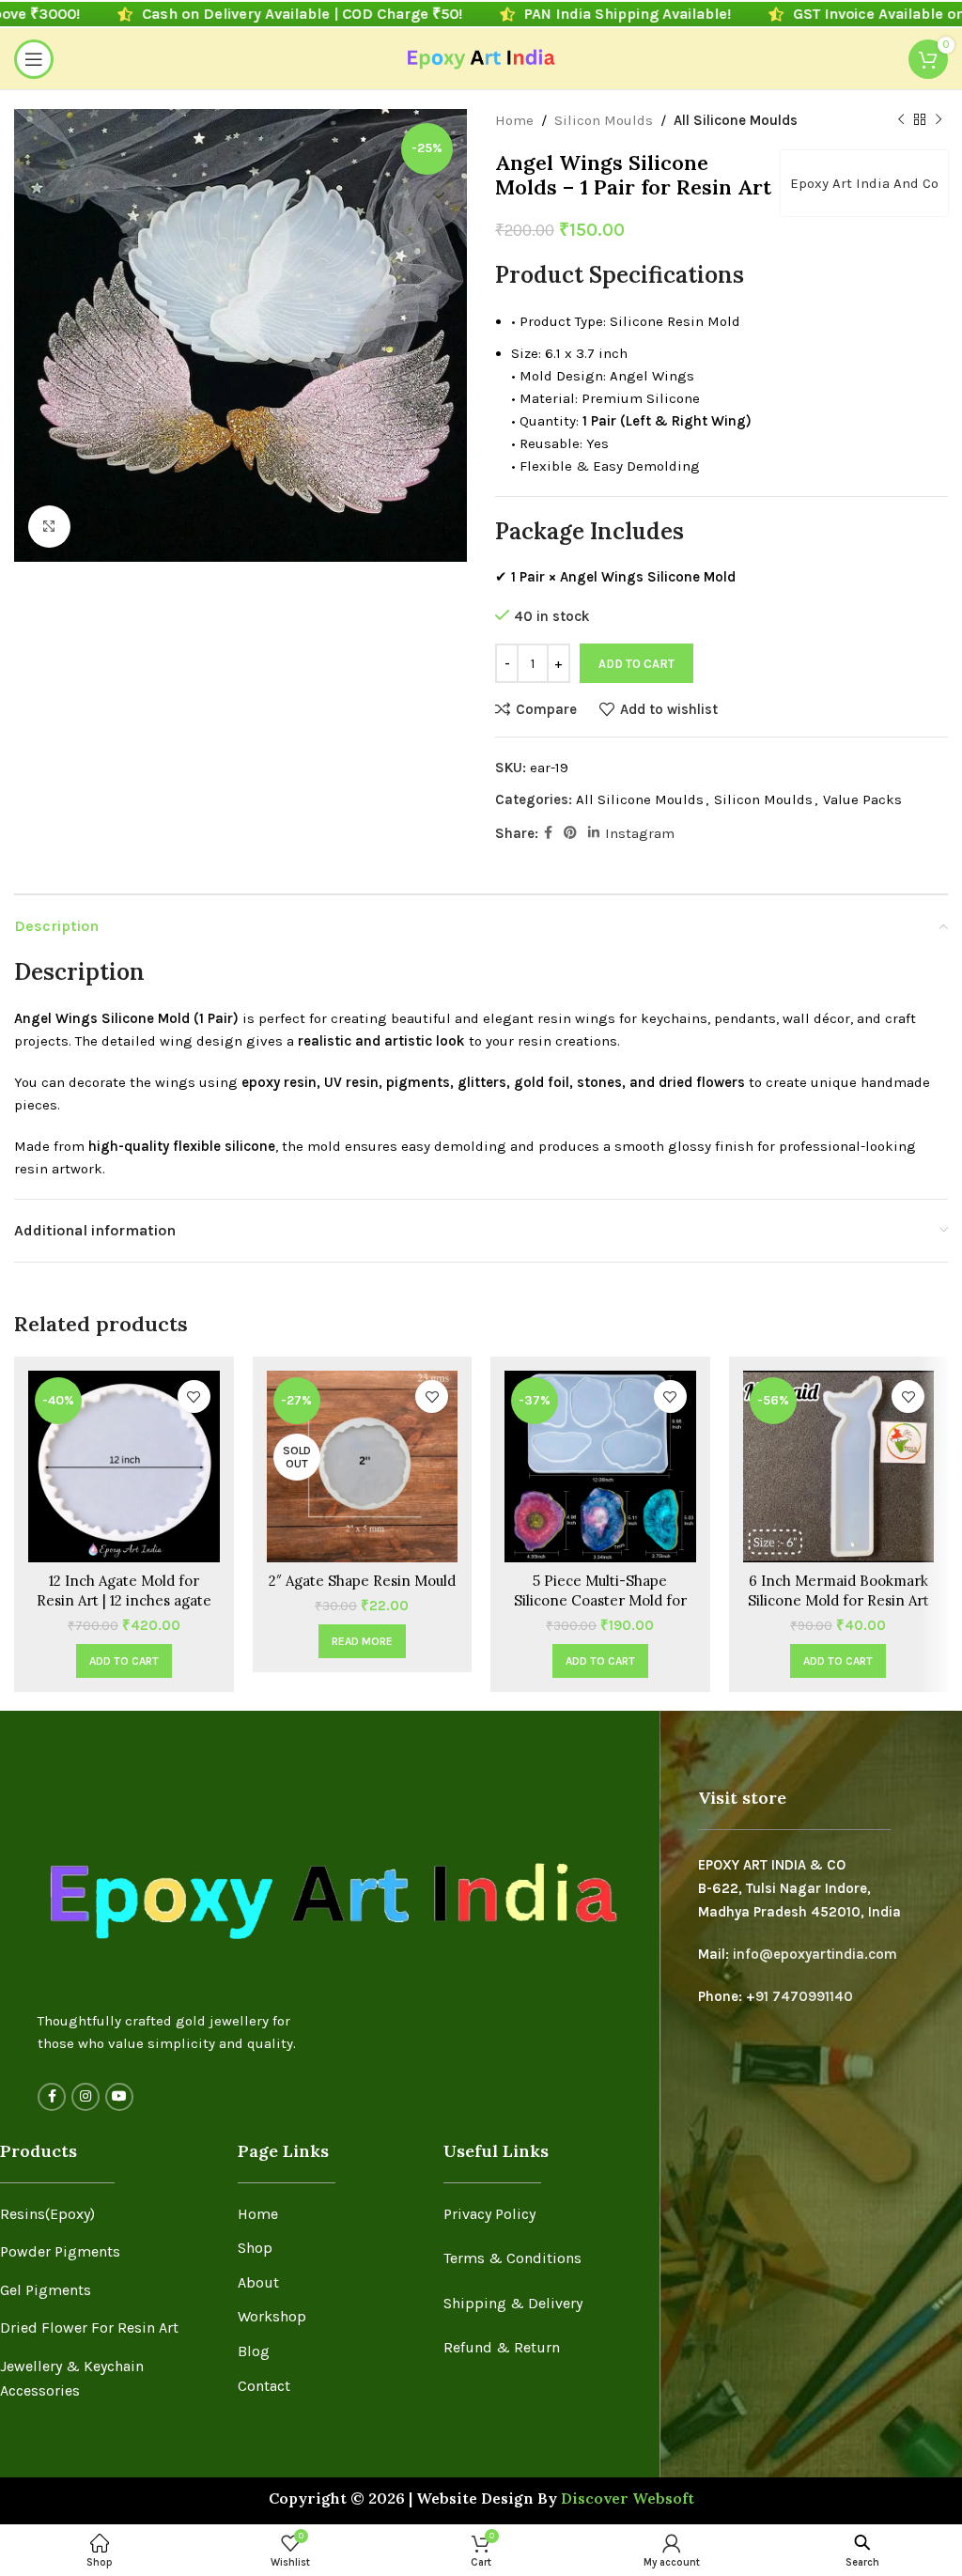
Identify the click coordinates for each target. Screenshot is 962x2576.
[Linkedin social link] (594, 833)
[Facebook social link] (548, 833)
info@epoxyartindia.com (815, 1954)
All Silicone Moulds (736, 120)
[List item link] (105, 2214)
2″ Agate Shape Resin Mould (362, 1581)
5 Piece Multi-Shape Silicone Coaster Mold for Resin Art (600, 1600)
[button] (124, 1661)
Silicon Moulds (604, 120)
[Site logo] (481, 57)
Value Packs (862, 799)
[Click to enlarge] (49, 527)
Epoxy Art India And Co (864, 183)
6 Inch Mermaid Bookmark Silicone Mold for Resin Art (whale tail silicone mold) (838, 1600)
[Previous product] (901, 120)
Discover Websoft (628, 2498)
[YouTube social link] (119, 2097)
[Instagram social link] (85, 2097)
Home (514, 120)
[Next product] (939, 120)
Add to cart (636, 664)
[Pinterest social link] (570, 833)
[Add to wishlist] (194, 1397)
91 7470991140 (804, 1996)
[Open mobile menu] (34, 59)
